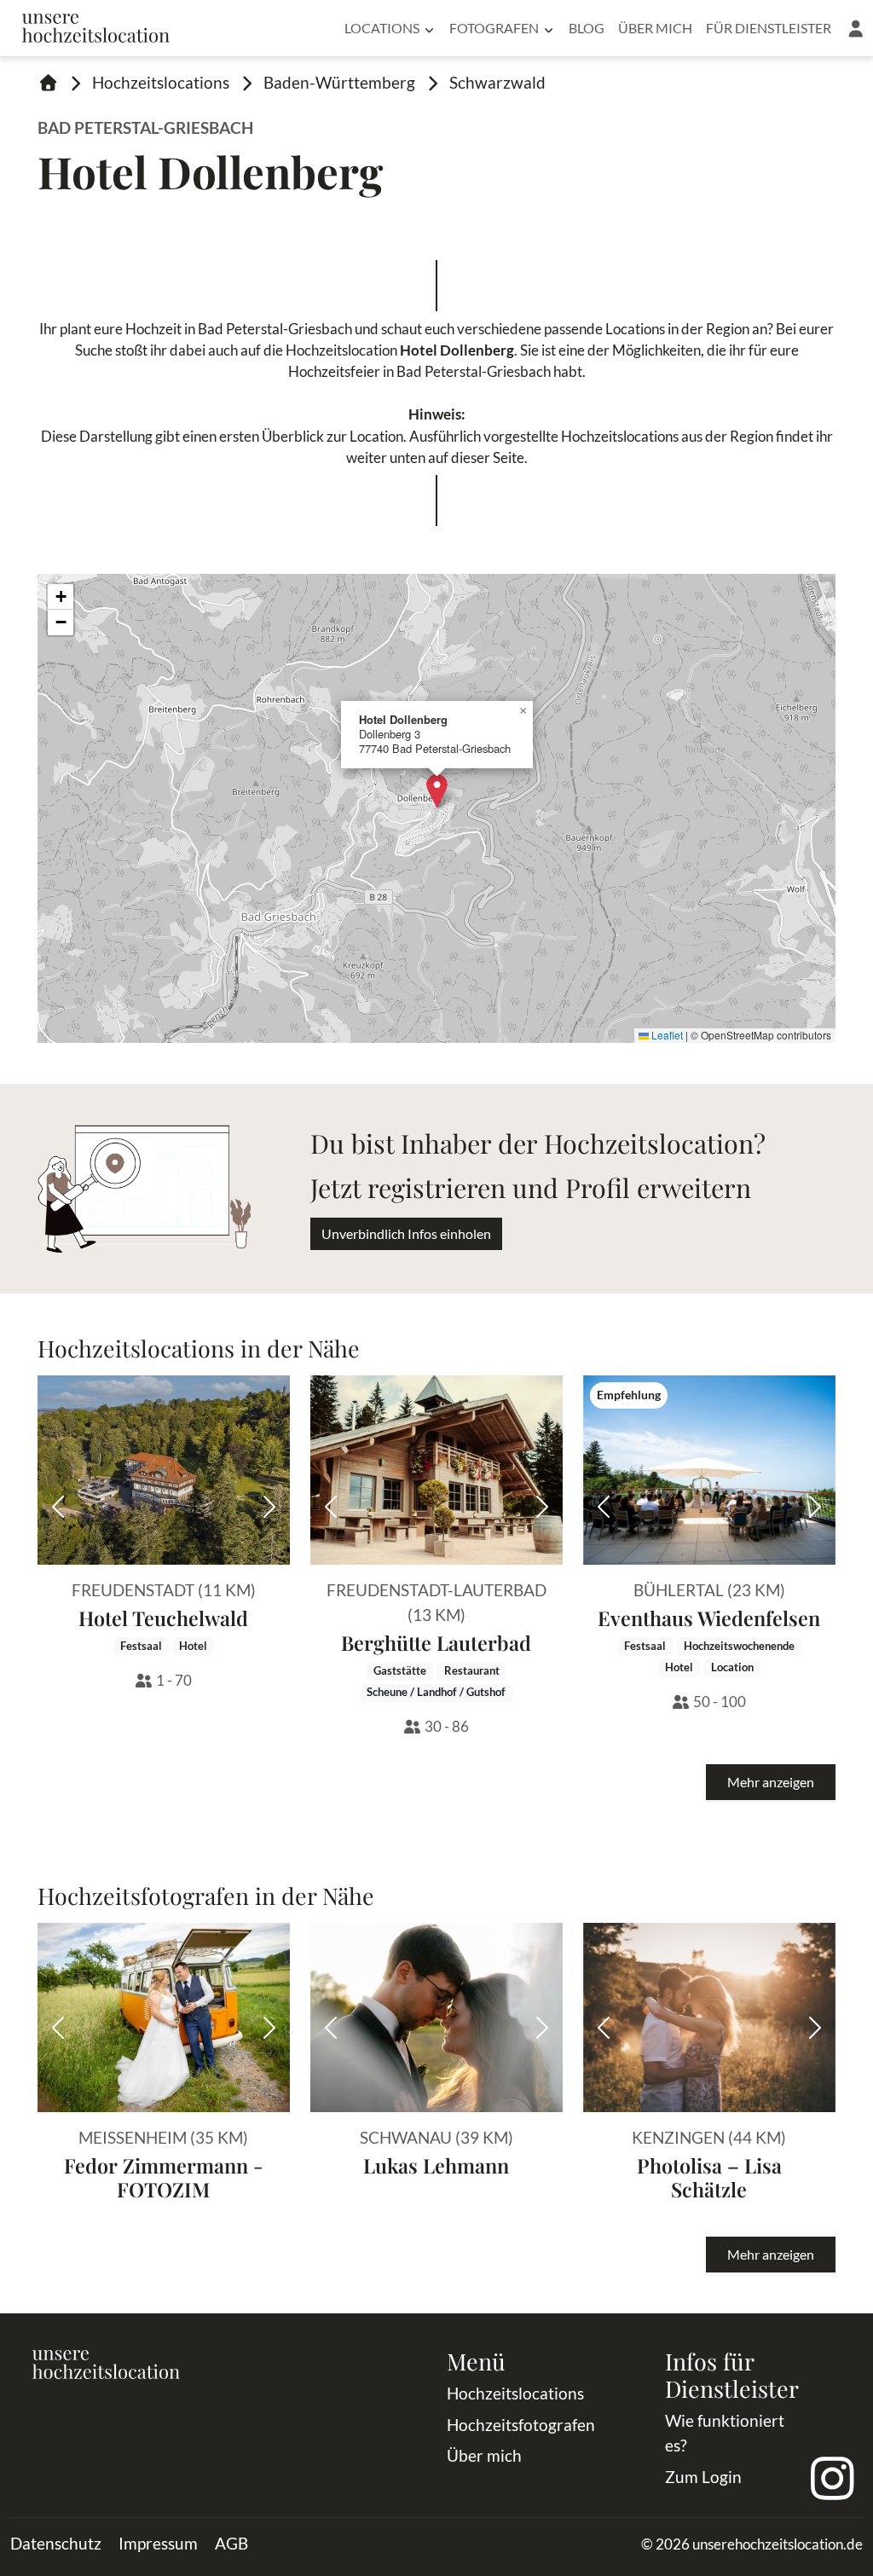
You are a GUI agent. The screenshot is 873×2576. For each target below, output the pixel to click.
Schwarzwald (497, 82)
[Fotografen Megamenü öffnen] (549, 28)
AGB (231, 2543)
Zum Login (703, 2477)
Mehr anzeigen (771, 1782)
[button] (856, 28)
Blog (587, 28)
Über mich (655, 28)
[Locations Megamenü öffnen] (429, 28)
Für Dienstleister (769, 28)
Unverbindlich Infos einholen (406, 1233)
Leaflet (666, 1035)
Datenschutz (56, 2543)
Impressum (158, 2543)
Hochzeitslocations (161, 82)
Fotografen (494, 28)
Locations (382, 28)
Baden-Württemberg (339, 82)
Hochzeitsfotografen (521, 2425)
